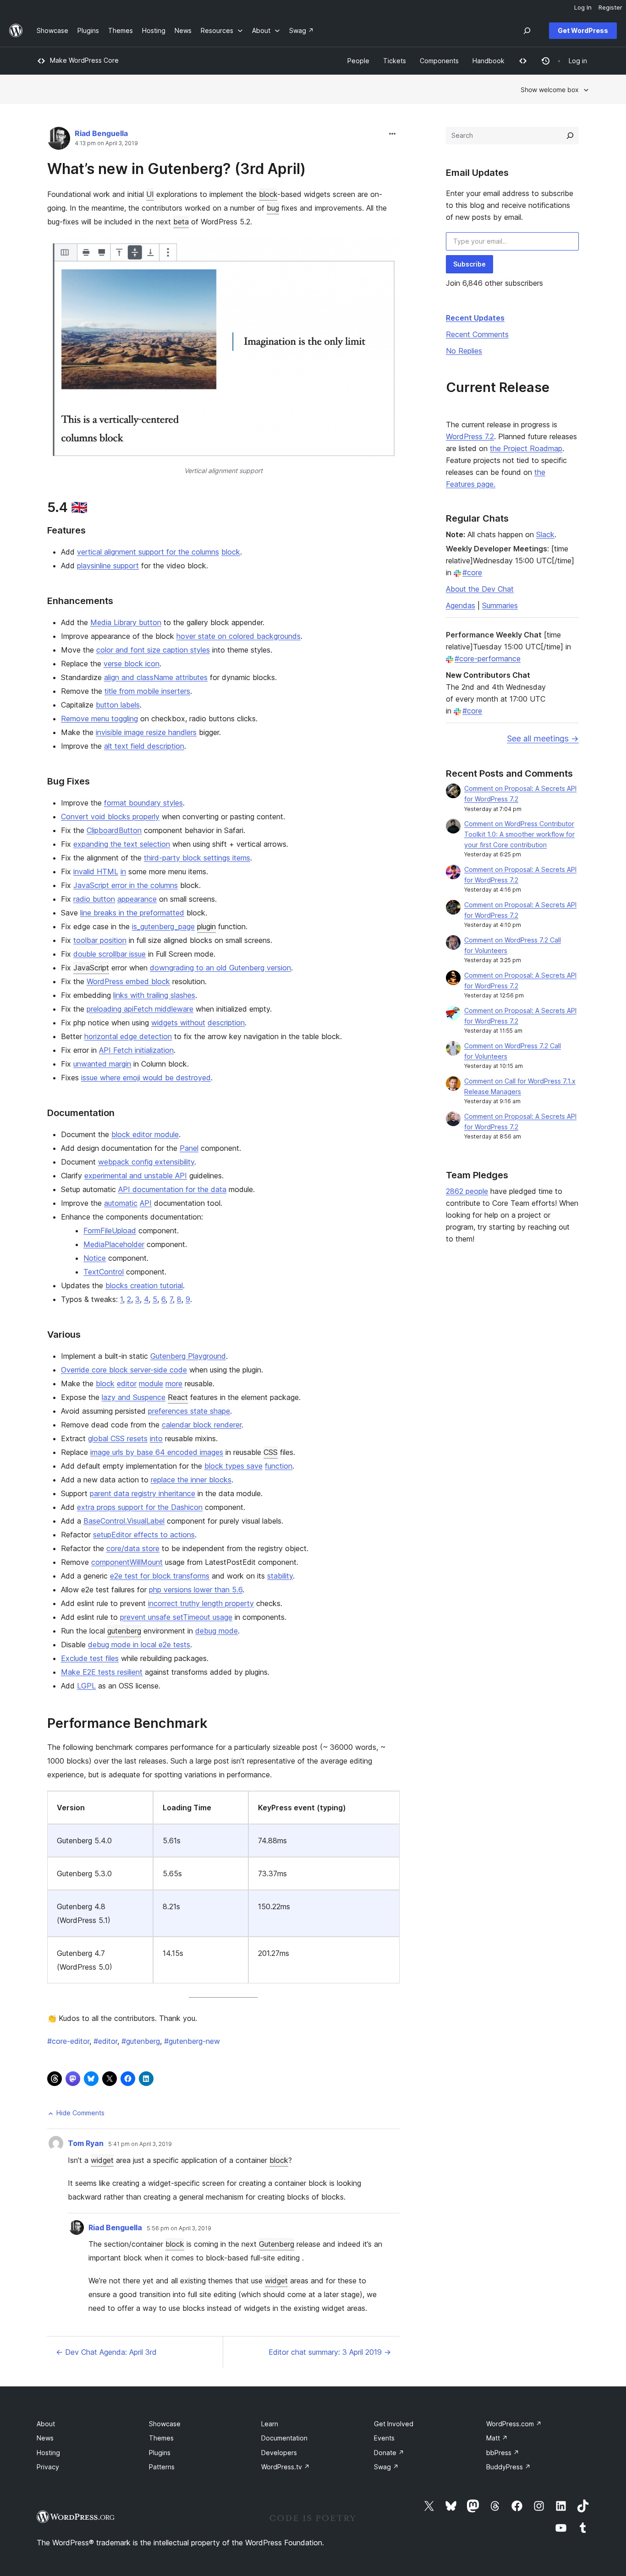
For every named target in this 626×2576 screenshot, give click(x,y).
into (156, 1438)
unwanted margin (102, 1064)
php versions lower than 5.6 (196, 1590)
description (226, 1023)
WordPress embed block (128, 981)
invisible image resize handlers (146, 732)
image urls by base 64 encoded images (157, 1452)
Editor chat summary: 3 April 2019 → (330, 2352)
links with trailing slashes (154, 995)
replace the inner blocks (191, 1480)
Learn (270, 2424)
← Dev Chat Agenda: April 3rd (106, 2352)
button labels (118, 705)
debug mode (217, 1631)
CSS (271, 1452)
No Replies (464, 351)
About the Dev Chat (480, 589)
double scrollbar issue (110, 954)
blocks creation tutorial (144, 1285)
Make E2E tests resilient (102, 1672)
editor (127, 1383)
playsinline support (108, 566)
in (123, 871)
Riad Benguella (101, 133)
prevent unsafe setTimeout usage (176, 1617)
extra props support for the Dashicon (140, 1507)
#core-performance (488, 659)
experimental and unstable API (136, 1176)
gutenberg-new (192, 2041)
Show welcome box (550, 90)
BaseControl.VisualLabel (124, 1521)
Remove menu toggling (99, 719)
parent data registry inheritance (143, 1493)
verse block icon (132, 664)
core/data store (133, 1548)
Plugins (160, 2453)
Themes (161, 2438)
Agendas (461, 605)
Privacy (48, 2467)
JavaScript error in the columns (126, 885)
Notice (95, 1258)
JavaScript (91, 968)
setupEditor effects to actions (144, 1535)
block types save (233, 1466)
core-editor (68, 2041)
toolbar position (100, 940)
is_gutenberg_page (163, 926)
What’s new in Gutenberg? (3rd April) (176, 169)
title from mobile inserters (147, 691)
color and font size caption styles (153, 650)
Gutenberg (277, 2244)
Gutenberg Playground (188, 1356)
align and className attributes (156, 677)
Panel (189, 1148)
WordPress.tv (286, 2467)
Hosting (48, 2453)
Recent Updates (475, 318)
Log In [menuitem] (583, 7)
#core (472, 572)
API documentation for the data (172, 1189)
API (146, 1203)
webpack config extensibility (146, 1162)
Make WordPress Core (84, 60)
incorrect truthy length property (201, 1603)
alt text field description (144, 746)
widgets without (178, 1023)
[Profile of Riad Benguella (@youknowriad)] (59, 140)
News (45, 2438)
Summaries (500, 605)
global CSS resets (118, 1438)
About (46, 2424)
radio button (94, 899)
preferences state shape (189, 1411)
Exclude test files (90, 1658)
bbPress (503, 2453)
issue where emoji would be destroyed (146, 1078)
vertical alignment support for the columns (148, 552)
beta (181, 222)
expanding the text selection (122, 844)
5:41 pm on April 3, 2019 (140, 2144)
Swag (386, 2467)
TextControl (104, 1272)
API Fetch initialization (136, 1050)
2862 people (467, 1191)
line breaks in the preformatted (132, 913)
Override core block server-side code (124, 1370)
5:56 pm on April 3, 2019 (179, 2228)
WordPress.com (514, 2424)
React (178, 1397)
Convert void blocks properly (110, 817)
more (174, 1383)
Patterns (162, 2467)
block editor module (145, 1134)
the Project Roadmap (526, 448)
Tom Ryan (86, 2143)
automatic (121, 1203)
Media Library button (126, 622)
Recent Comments (477, 334)
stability (280, 1576)
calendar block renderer (202, 1425)
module (151, 1383)
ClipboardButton (114, 830)
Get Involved (394, 2424)
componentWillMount (127, 1562)
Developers (279, 2453)
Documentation (284, 2438)
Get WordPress (583, 30)
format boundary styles (143, 803)
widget (102, 2160)
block (268, 194)
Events (384, 2438)
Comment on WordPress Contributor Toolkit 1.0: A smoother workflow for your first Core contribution (519, 834)
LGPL (86, 1686)
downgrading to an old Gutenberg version (220, 968)
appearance (137, 899)
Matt (497, 2438)
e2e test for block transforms (160, 1576)
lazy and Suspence (134, 1397)
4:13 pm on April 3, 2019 (106, 143)
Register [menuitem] (610, 7)
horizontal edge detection (128, 1036)
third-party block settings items (197, 858)
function (279, 1466)
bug (273, 208)
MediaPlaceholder (114, 1244)
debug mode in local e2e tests (139, 1645)
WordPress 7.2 (470, 436)
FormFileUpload (110, 1231)
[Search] (570, 136)
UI (150, 194)
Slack (545, 534)
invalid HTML (96, 871)
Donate (389, 2453)
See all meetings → (543, 738)
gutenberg (124, 1631)
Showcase (165, 2424)
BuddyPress (508, 2467)
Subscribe (469, 264)
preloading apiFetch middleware (140, 1009)
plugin (206, 926)
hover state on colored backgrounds (239, 636)
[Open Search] (527, 31)
